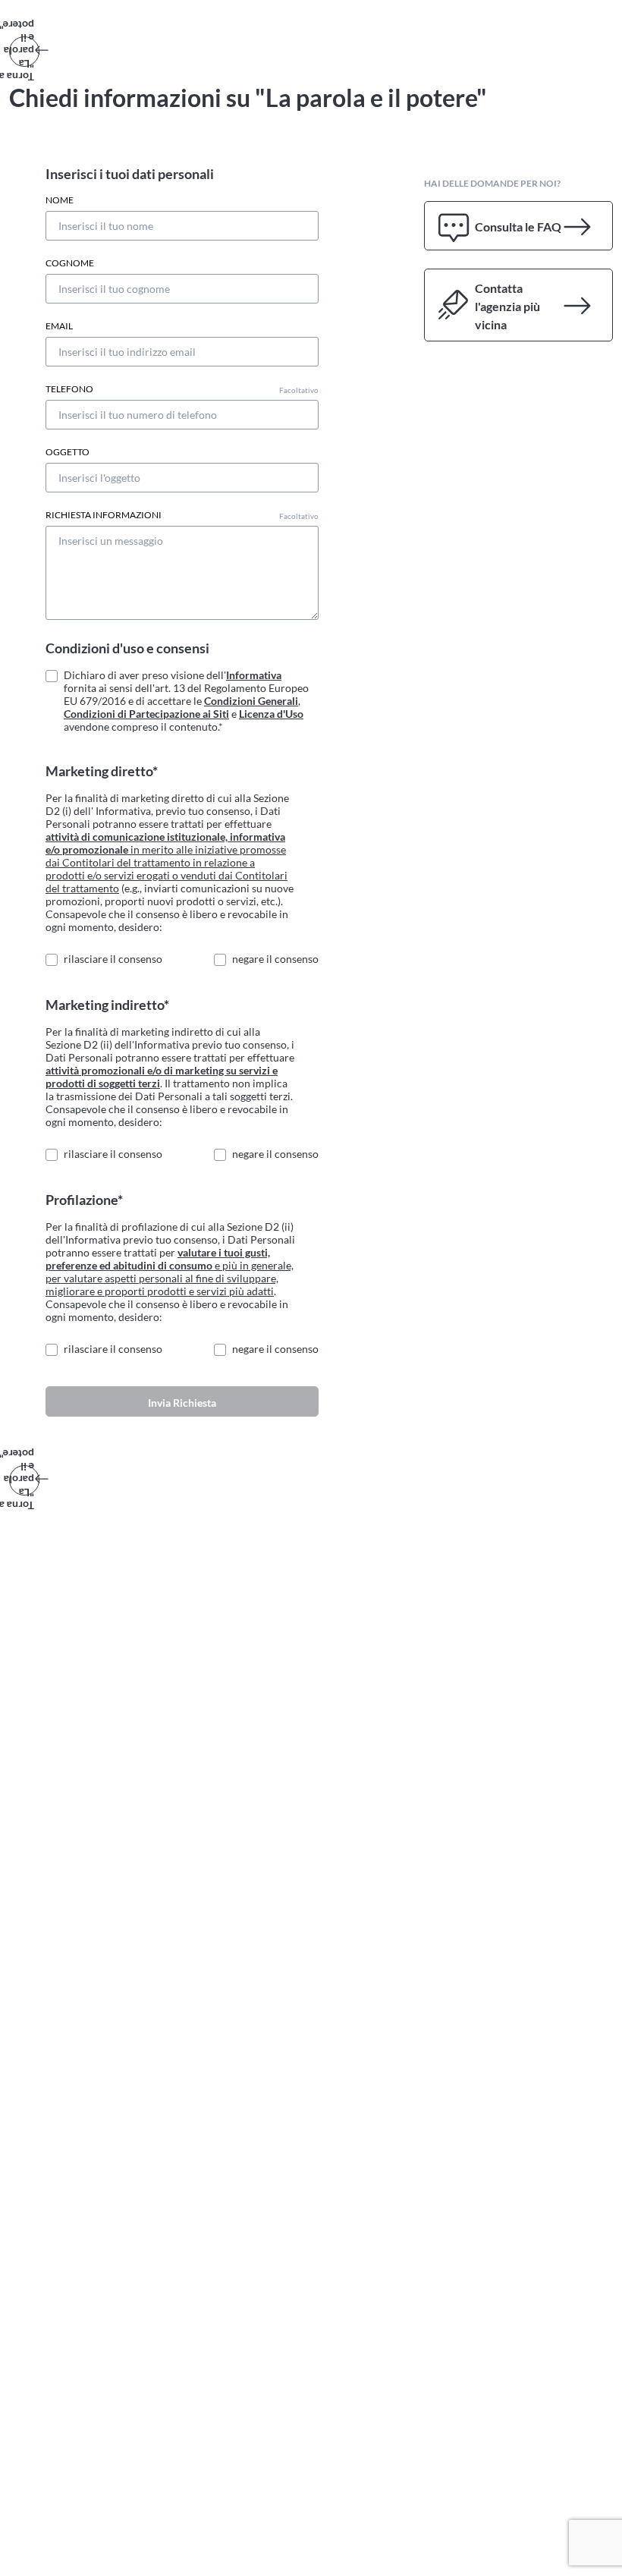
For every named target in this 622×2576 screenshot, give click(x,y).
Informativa (254, 675)
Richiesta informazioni (182, 515)
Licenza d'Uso (271, 714)
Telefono (182, 389)
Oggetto (68, 452)
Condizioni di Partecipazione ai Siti (146, 714)
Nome (60, 200)
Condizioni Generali (251, 701)
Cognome (70, 263)
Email (59, 326)
